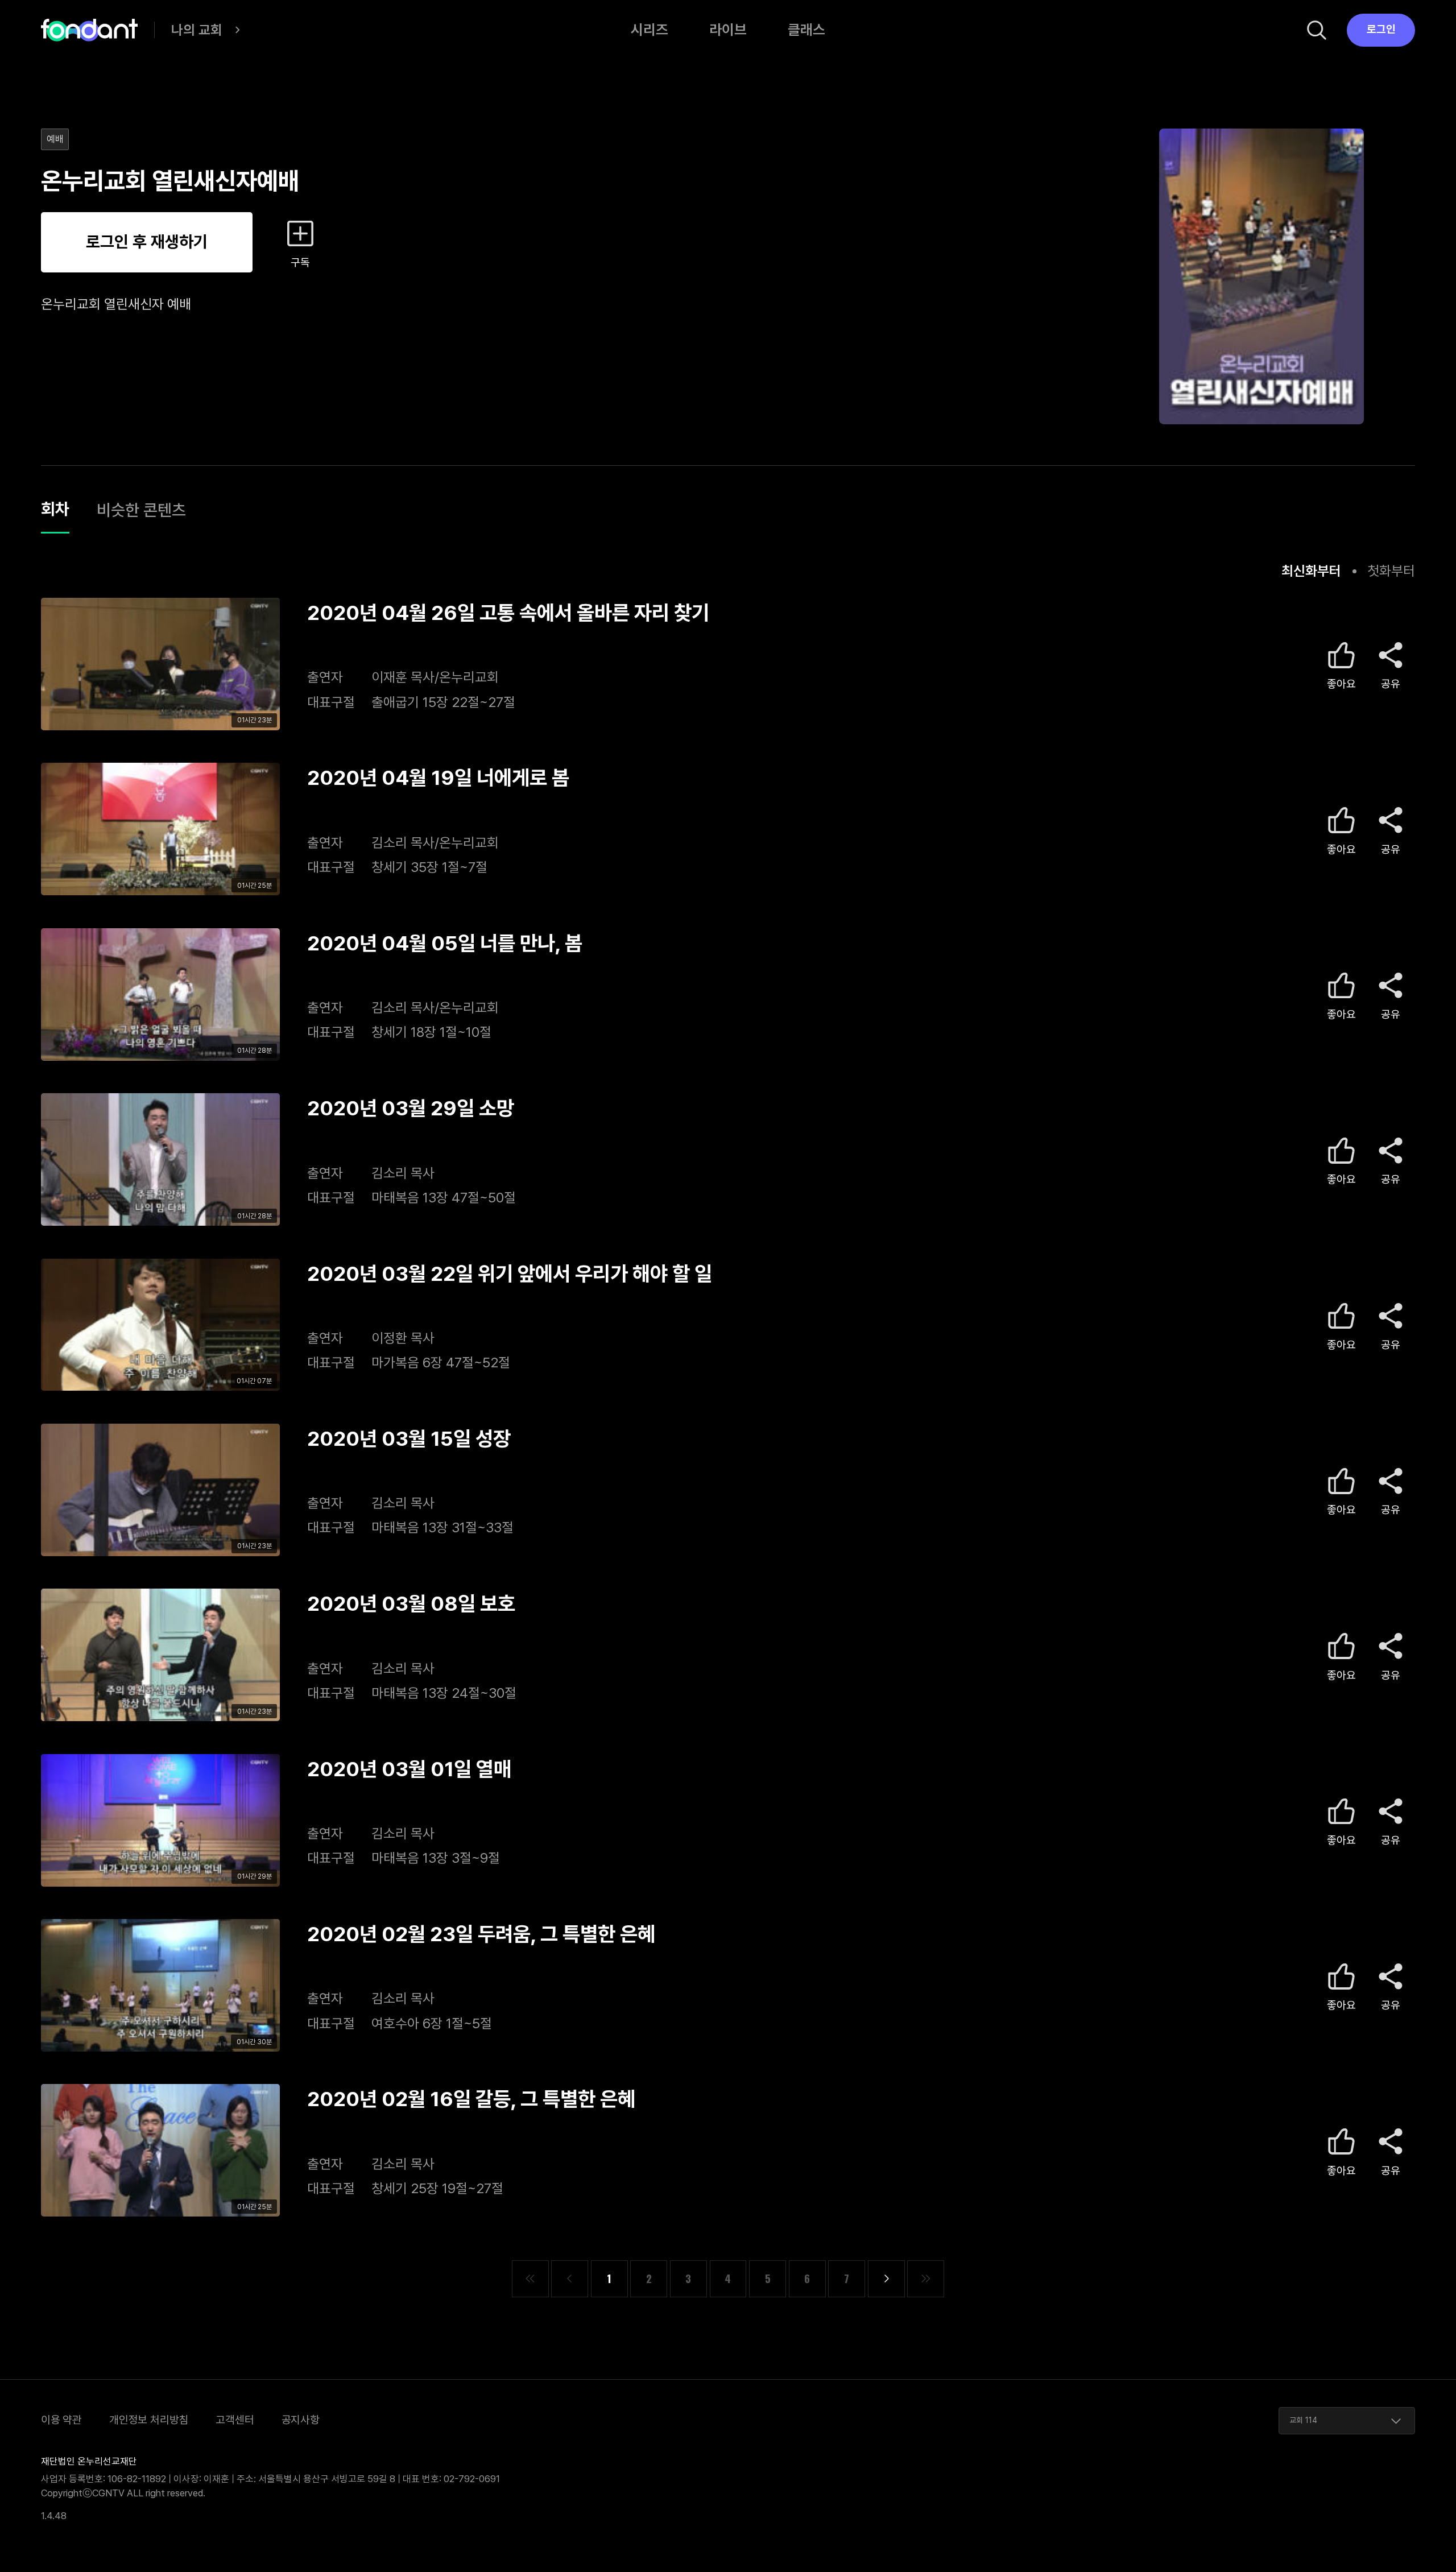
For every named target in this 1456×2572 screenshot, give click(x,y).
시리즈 (650, 30)
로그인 (1381, 29)
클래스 (806, 30)
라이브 (728, 30)
